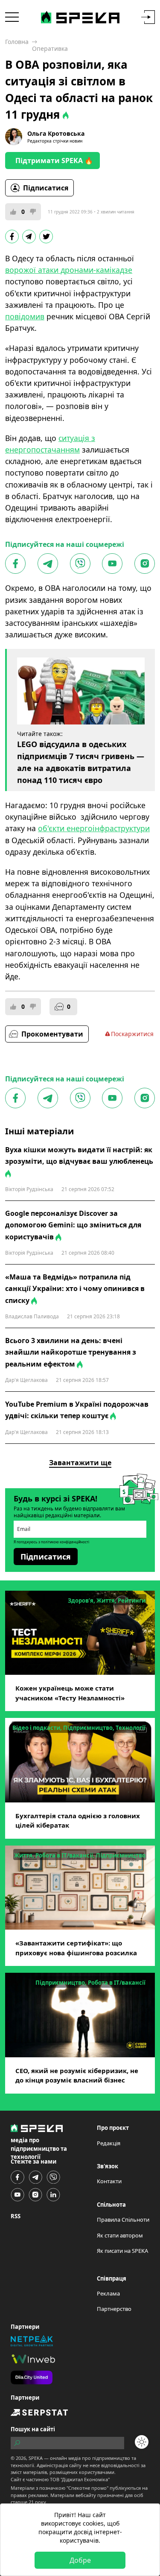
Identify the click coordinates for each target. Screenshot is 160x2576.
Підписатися (46, 188)
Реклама (108, 2293)
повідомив (25, 316)
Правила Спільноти (123, 2220)
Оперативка (50, 48)
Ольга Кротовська (56, 133)
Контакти (109, 2181)
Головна (17, 42)
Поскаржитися (132, 1034)
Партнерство (114, 2309)
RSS (16, 2216)
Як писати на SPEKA (122, 2251)
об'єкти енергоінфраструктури (94, 828)
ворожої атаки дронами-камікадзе (69, 270)
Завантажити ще (80, 1463)
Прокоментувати (52, 1034)
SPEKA (36, 2458)
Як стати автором (120, 2235)
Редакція (109, 2143)
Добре (80, 2560)
